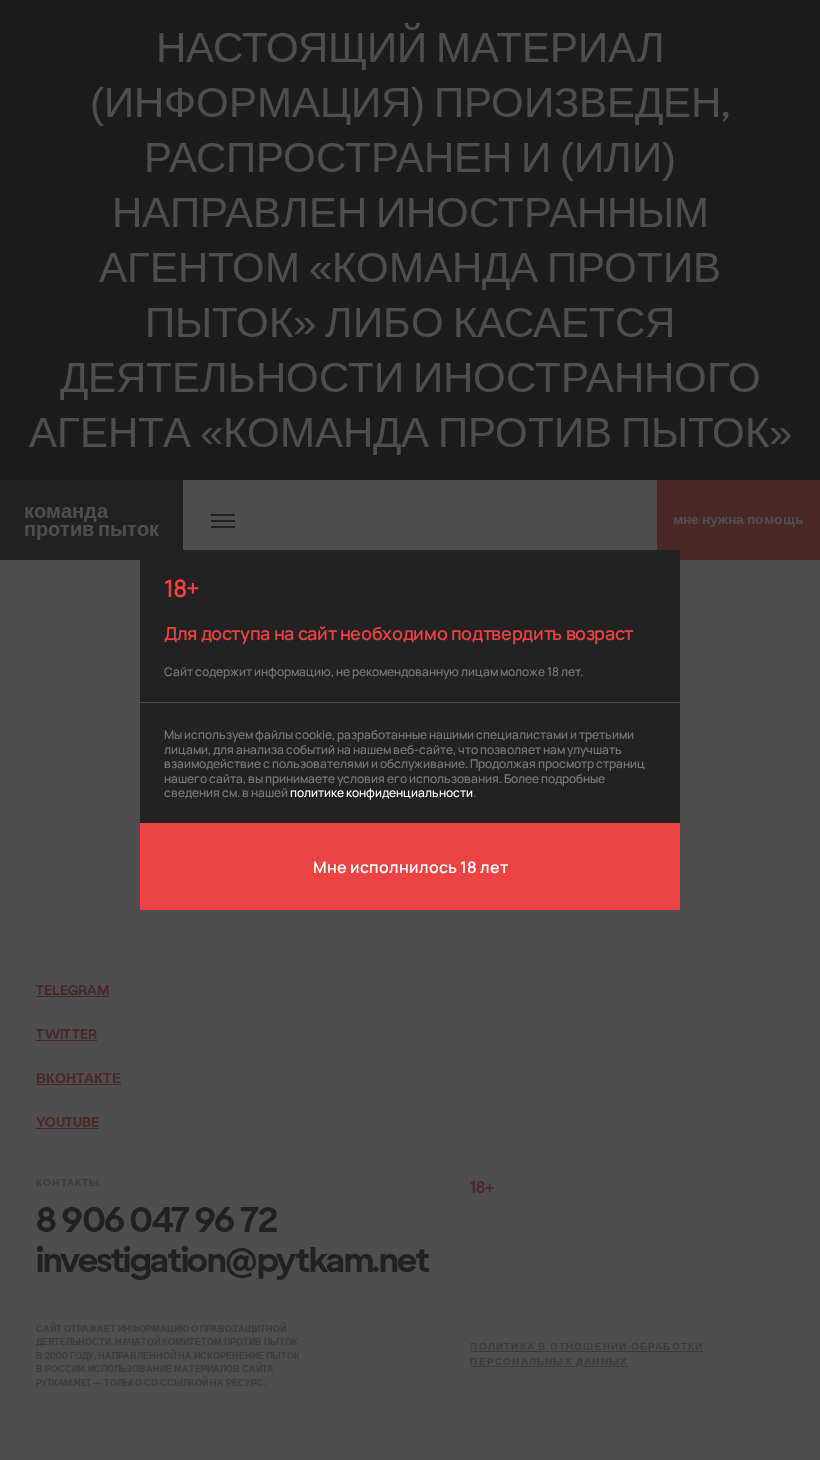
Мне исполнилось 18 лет (410, 866)
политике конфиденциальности (381, 791)
